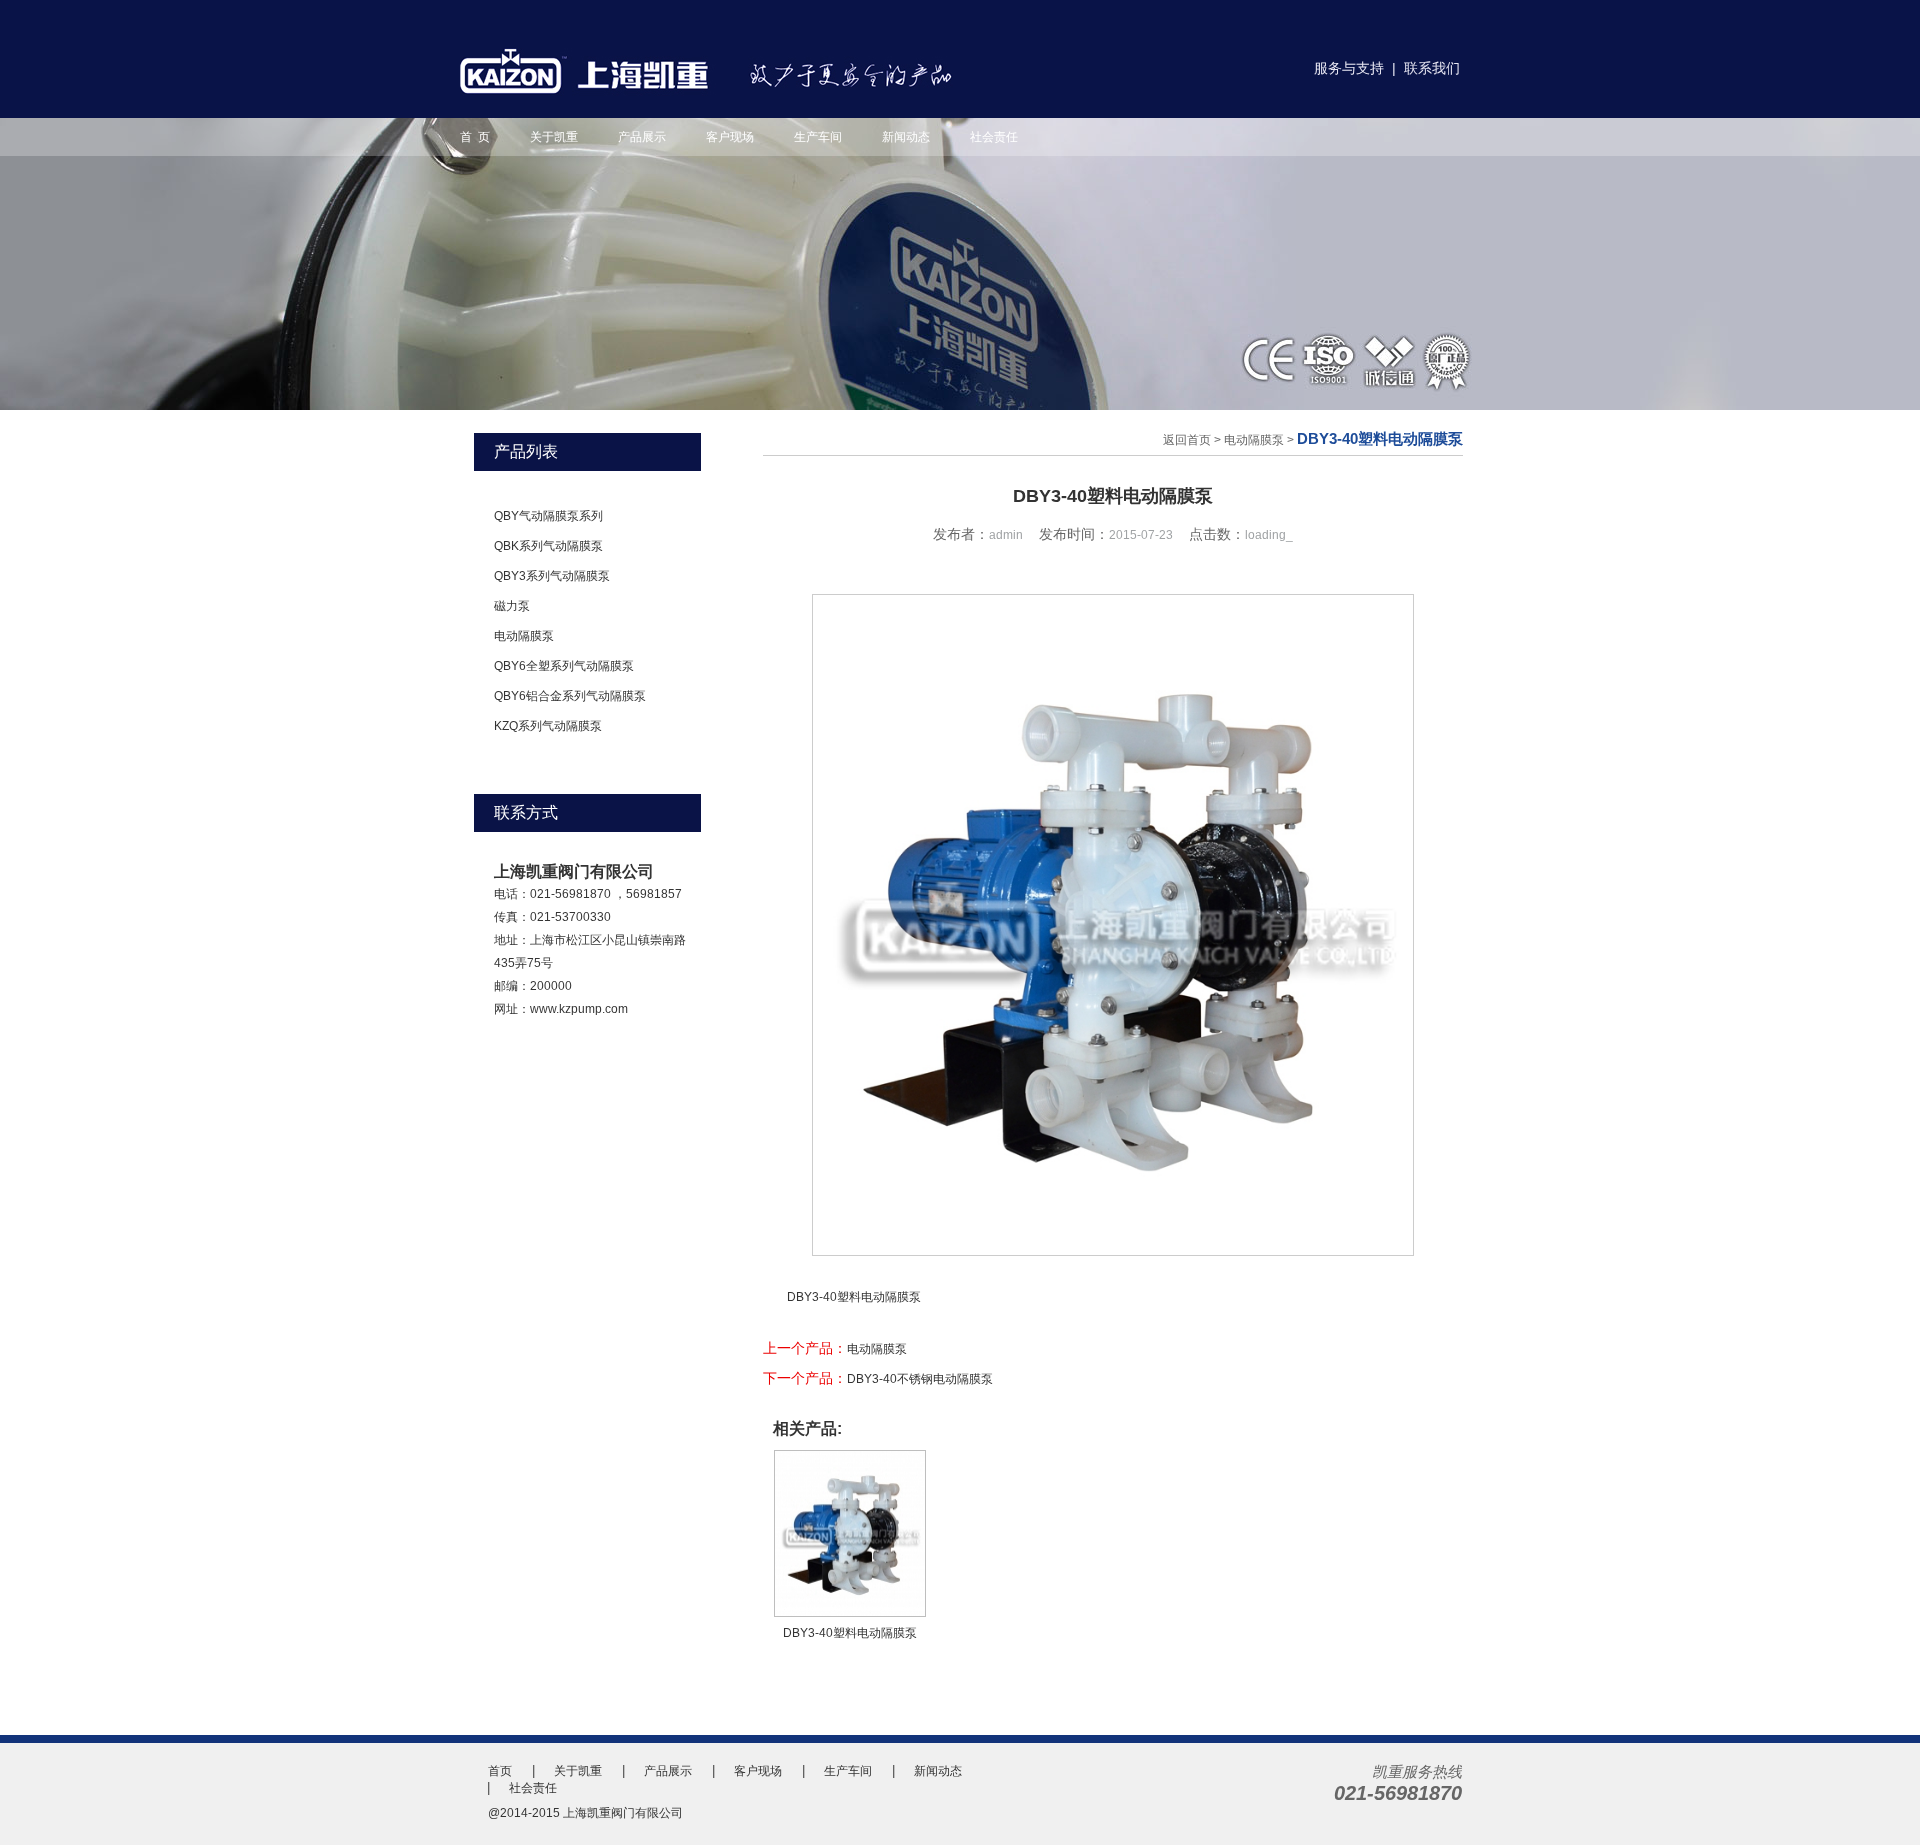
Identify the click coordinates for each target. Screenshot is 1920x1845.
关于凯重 (554, 137)
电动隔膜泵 (524, 636)
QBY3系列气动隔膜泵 (552, 576)
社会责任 (994, 137)
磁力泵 (512, 606)
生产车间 (818, 137)
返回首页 (1187, 440)
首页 (500, 1771)
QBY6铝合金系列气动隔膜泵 (570, 696)
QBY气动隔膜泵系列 (548, 516)
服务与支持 (1349, 68)
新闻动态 (906, 137)
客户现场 (730, 137)
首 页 (475, 137)
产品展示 (642, 137)
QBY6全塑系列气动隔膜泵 (564, 666)
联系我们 (1432, 68)
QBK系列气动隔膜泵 (548, 546)
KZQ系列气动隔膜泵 (548, 726)
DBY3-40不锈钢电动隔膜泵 (920, 1379)
